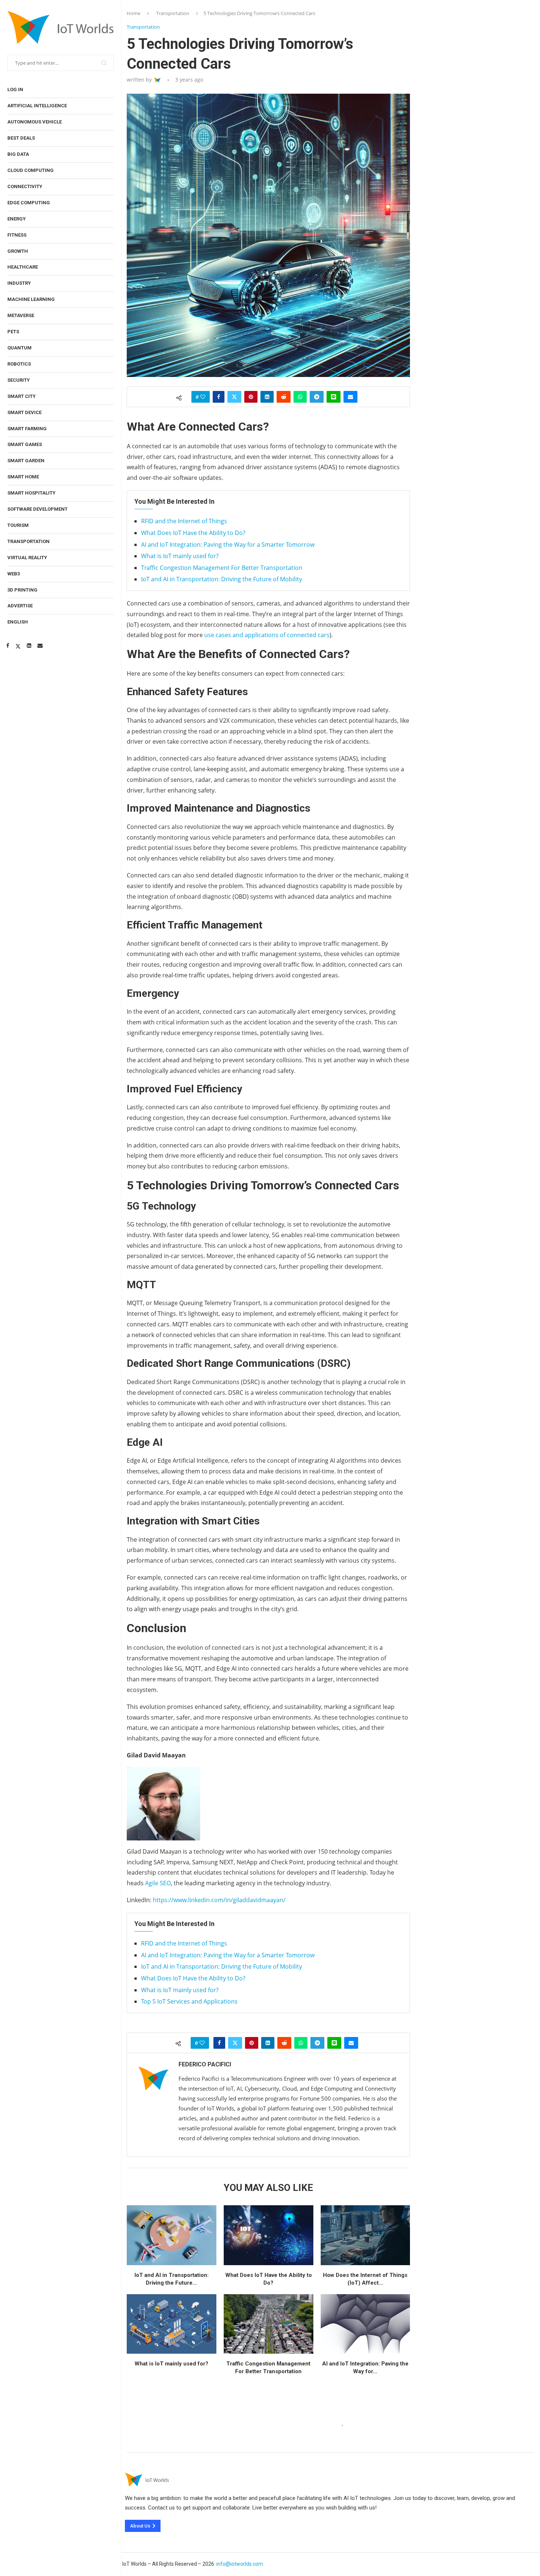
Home (134, 13)
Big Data (18, 154)
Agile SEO (157, 1883)
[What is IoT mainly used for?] (172, 2324)
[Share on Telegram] (317, 397)
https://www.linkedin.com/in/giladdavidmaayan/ (218, 1900)
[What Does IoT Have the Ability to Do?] (269, 2235)
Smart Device (24, 412)
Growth (18, 251)
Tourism (18, 525)
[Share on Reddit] (284, 397)
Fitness (17, 235)
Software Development (37, 509)
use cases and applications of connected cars (267, 635)
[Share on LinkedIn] (267, 397)
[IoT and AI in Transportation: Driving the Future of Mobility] (172, 2235)
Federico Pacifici (205, 2064)
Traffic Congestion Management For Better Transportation (222, 568)
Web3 (14, 574)
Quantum (19, 348)
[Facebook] (8, 646)
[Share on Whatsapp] (300, 397)
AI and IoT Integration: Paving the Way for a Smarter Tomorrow (228, 545)
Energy (17, 219)
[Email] (40, 646)
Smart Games (25, 444)
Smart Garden (26, 461)
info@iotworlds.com (240, 2564)
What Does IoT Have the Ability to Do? (193, 533)
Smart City (21, 396)
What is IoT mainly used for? (180, 556)
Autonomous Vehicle (35, 122)
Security (19, 380)
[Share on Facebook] (219, 397)
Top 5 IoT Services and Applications (189, 2001)
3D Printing (22, 590)
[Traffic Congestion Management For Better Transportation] (269, 2324)
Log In (15, 89)
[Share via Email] (350, 397)
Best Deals (21, 138)
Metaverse (21, 315)
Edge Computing (29, 203)
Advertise (20, 606)
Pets (13, 332)
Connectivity (25, 186)
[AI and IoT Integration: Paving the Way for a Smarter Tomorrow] (366, 2324)
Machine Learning (31, 299)
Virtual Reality (27, 558)
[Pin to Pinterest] (251, 397)
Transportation (28, 541)
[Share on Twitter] (234, 397)
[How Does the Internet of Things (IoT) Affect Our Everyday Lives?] (366, 2235)
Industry (19, 283)
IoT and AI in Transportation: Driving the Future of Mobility (222, 579)
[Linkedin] (29, 646)
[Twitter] (18, 646)
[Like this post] (203, 397)
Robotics (19, 364)
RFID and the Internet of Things (184, 521)
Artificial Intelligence (37, 106)
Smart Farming (27, 429)
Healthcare (23, 267)
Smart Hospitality (31, 493)
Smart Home (23, 477)
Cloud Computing (30, 170)
